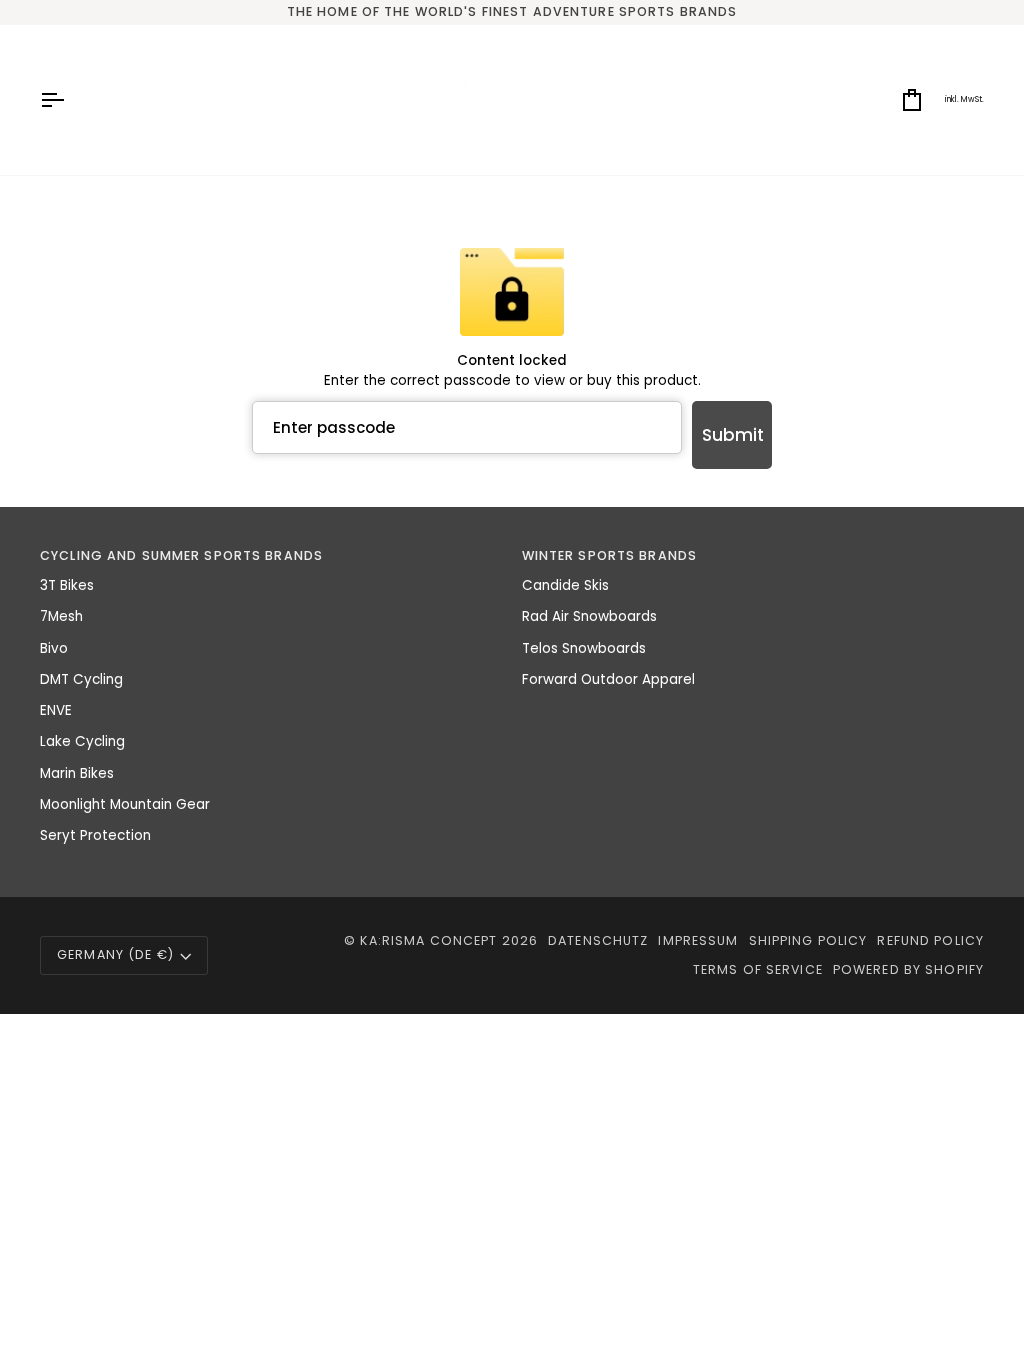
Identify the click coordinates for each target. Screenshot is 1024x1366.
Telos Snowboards (584, 648)
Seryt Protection (95, 835)
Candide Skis (565, 585)
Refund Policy (930, 940)
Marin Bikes (77, 773)
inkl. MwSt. (964, 99)
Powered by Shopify (908, 969)
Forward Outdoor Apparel (608, 679)
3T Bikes (67, 585)
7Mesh (61, 616)
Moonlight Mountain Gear (125, 804)
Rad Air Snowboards (589, 616)
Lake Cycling (82, 741)
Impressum (698, 940)
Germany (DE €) (115, 954)
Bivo (54, 648)
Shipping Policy (808, 940)
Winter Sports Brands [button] (610, 555)
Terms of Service (758, 969)
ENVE (56, 710)
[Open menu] (70, 100)
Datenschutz (598, 940)
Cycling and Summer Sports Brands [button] (181, 555)
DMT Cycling (81, 679)
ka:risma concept (428, 940)
